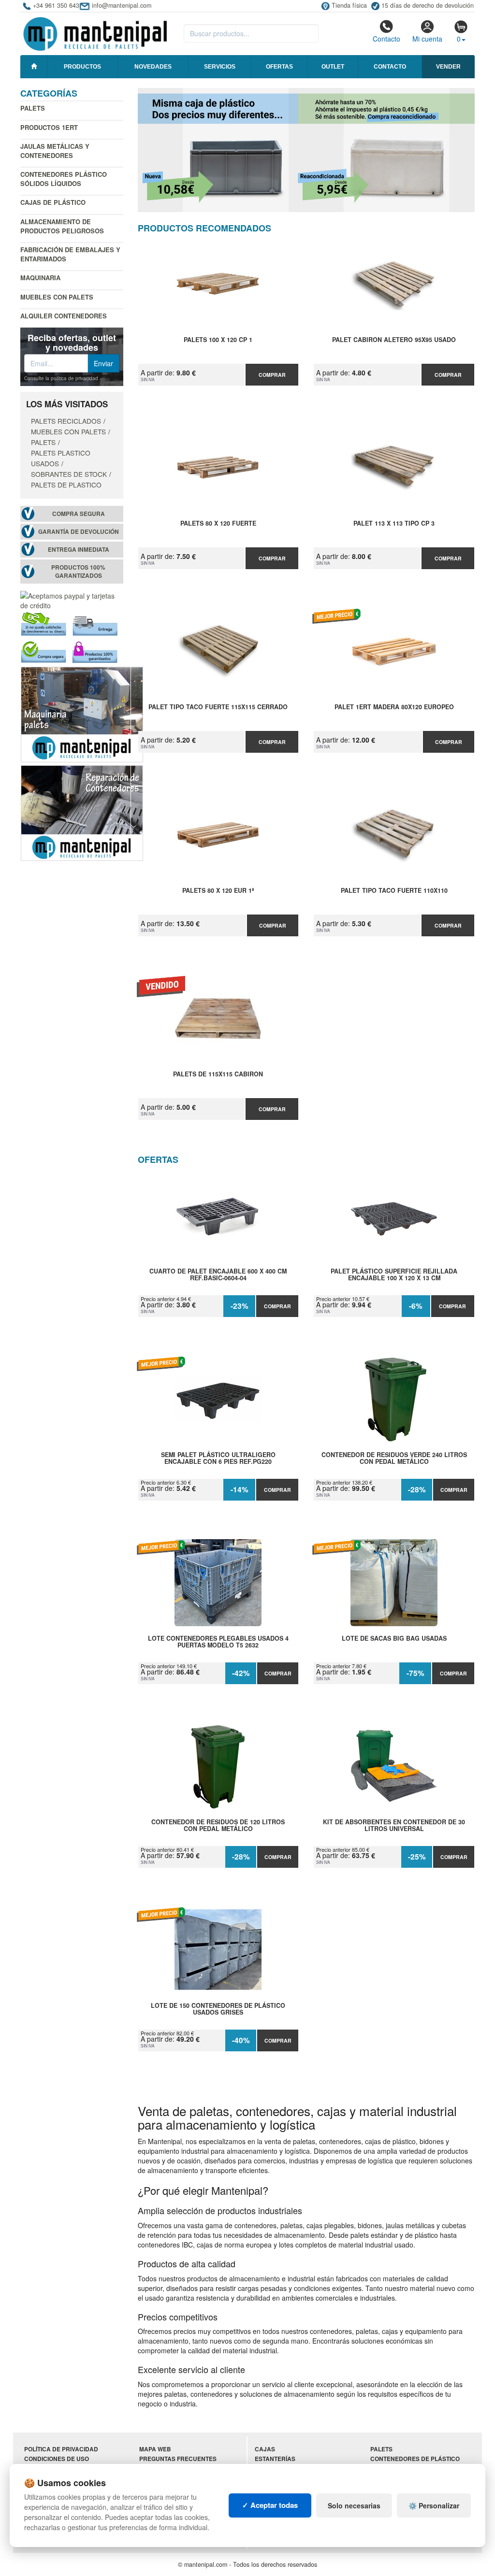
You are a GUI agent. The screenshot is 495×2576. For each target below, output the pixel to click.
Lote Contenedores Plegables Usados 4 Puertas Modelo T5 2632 (218, 1642)
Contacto (386, 39)
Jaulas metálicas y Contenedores (55, 151)
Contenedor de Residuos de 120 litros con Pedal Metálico (218, 1826)
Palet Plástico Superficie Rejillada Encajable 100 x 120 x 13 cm (394, 1275)
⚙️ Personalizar (434, 2505)
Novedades (153, 67)
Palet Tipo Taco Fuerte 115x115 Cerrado (218, 707)
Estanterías (275, 2459)
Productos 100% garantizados (78, 572)
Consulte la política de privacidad (61, 378)
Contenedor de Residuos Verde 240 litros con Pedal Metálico (394, 1459)
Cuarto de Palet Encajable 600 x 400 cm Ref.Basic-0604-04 (218, 1275)
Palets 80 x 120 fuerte (218, 524)
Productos (82, 67)
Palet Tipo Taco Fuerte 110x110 (394, 891)
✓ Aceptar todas (270, 2505)
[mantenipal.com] (95, 32)
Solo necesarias (354, 2505)
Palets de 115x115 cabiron (218, 1074)
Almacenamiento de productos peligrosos (62, 226)
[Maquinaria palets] (82, 714)
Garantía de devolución (79, 532)
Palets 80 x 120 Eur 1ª (218, 891)
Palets (33, 108)
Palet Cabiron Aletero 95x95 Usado (394, 340)
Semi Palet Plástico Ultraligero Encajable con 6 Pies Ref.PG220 (218, 1459)
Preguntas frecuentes (178, 2459)
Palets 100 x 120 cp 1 (218, 340)
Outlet (333, 67)
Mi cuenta (427, 39)
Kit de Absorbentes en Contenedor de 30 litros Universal (394, 1826)
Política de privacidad (61, 2449)
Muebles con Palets (57, 297)
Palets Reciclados (66, 421)
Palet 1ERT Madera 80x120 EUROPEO (394, 707)
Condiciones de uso (57, 2459)
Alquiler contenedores (64, 316)
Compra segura (79, 514)
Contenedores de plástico (415, 2459)
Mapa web (155, 2449)
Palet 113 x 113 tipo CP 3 (394, 524)
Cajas (265, 2449)
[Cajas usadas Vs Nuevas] (306, 150)
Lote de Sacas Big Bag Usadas (394, 1639)
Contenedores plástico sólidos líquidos (64, 179)
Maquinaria (40, 278)
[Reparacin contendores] (82, 812)
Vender (448, 67)
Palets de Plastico (66, 485)
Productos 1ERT (49, 127)
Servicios (220, 67)
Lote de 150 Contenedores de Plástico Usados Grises (218, 2009)
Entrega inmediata (79, 550)
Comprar (272, 375)
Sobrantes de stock (69, 474)
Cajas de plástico (53, 202)
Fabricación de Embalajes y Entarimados (70, 254)
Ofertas (279, 67)
